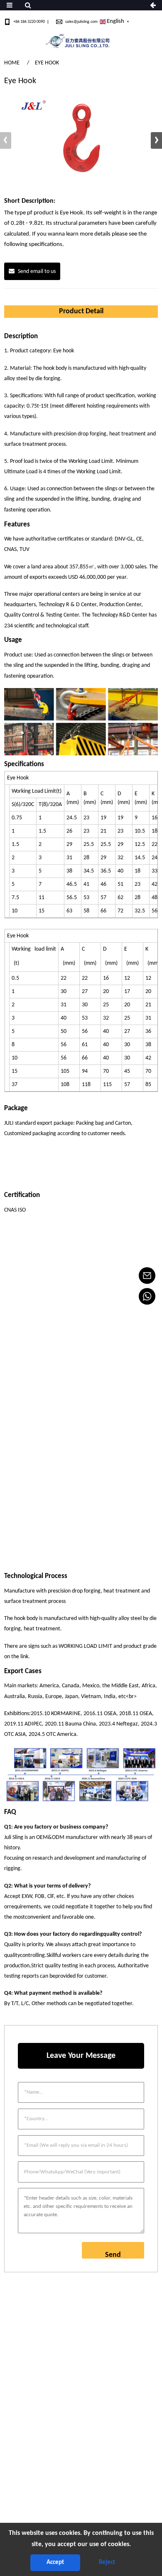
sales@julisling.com (81, 22)
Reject (107, 2562)
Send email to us (37, 272)
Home (12, 63)
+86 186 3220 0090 (29, 22)
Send (113, 2255)
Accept (55, 2562)
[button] (156, 140)
